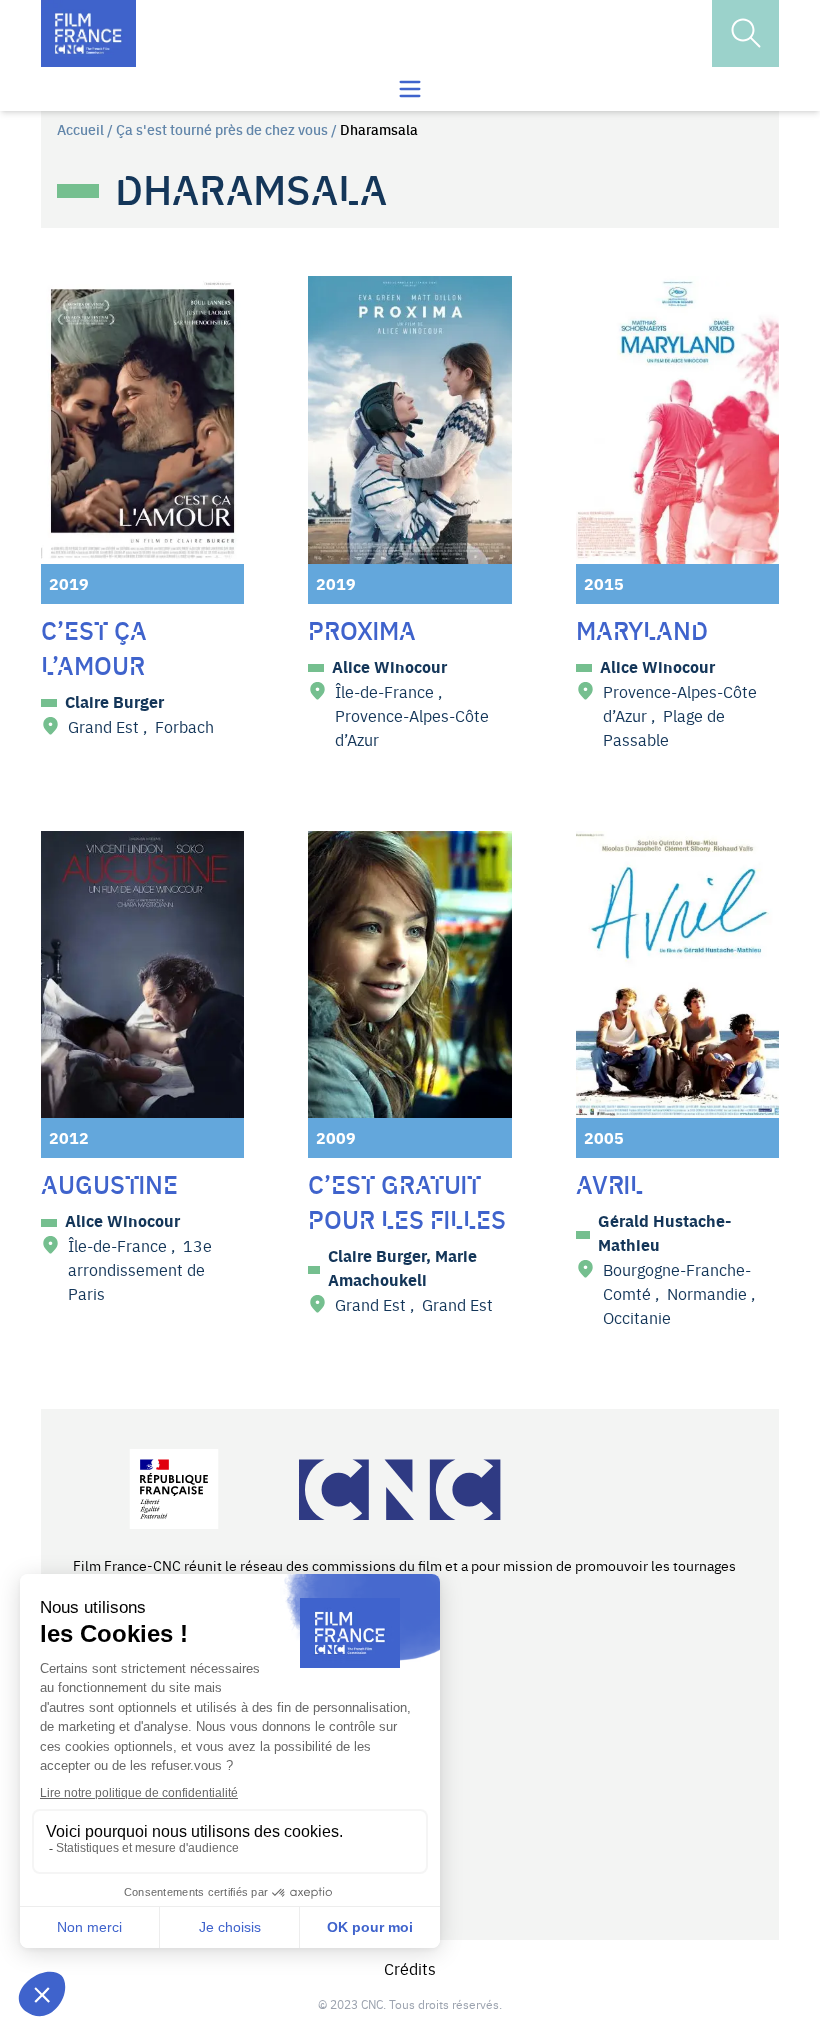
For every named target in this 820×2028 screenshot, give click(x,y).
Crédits (410, 1968)
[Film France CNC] (88, 33)
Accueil (80, 129)
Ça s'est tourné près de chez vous (222, 129)
